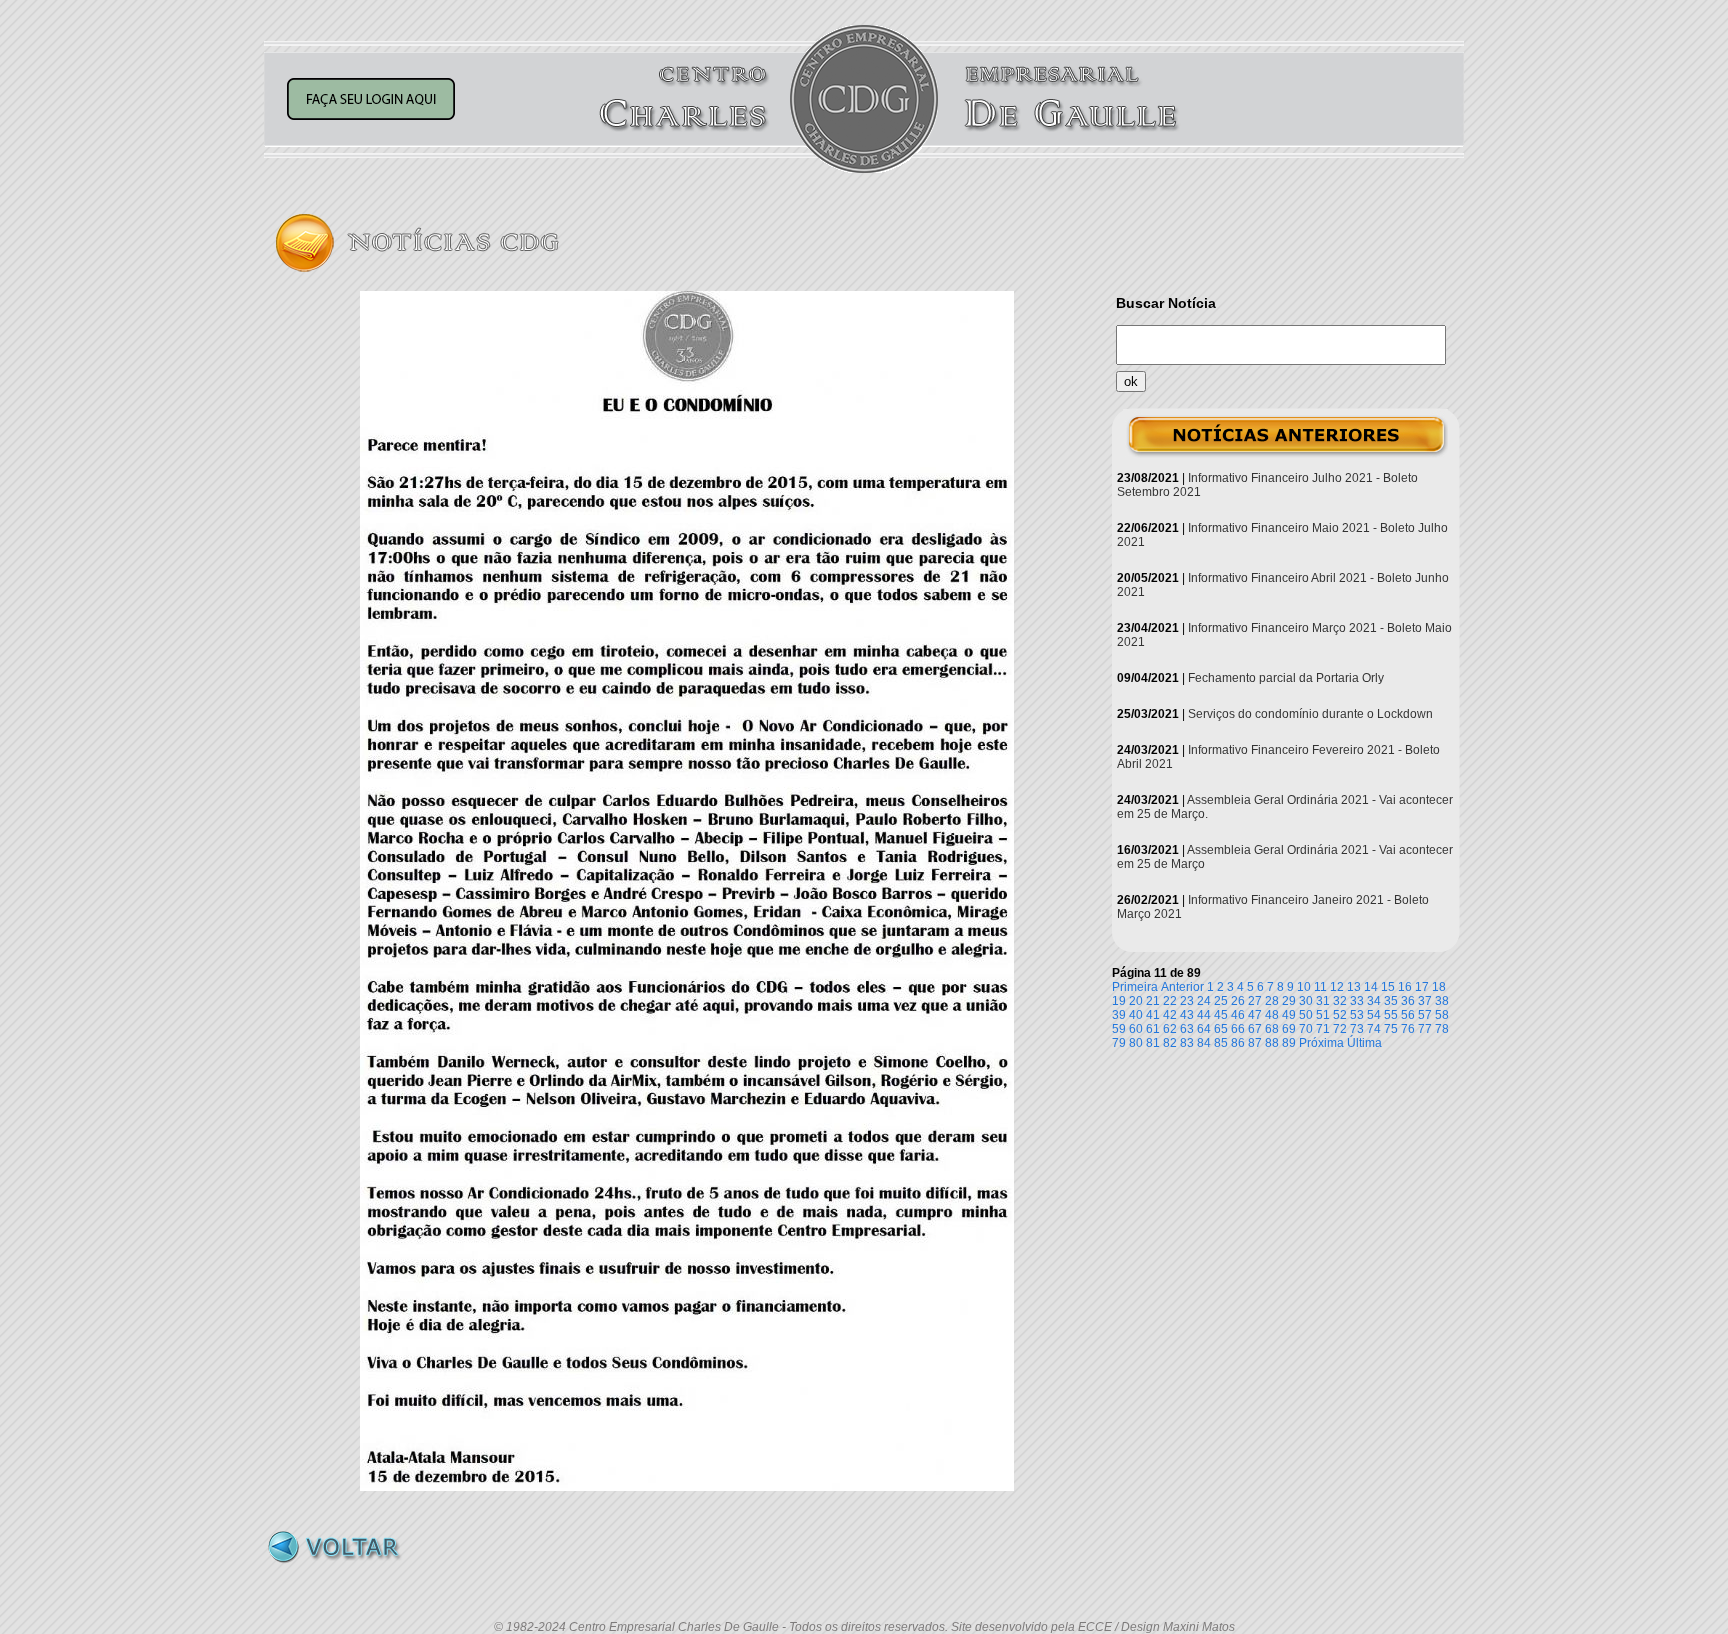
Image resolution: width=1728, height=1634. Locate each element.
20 (1136, 1001)
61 (1153, 1029)
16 (1405, 987)
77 (1425, 1029)
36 (1408, 1001)
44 (1204, 1015)
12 (1337, 987)
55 (1391, 1015)
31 (1323, 1001)
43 (1187, 1015)
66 (1238, 1029)
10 (1304, 987)
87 (1255, 1043)
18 (1439, 987)
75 (1391, 1029)
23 (1187, 1001)
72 (1340, 1029)
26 (1238, 1001)
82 (1170, 1043)
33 (1357, 1001)
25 (1221, 1001)
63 (1187, 1029)
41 (1153, 1015)
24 (1204, 1001)
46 (1238, 1015)
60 (1136, 1029)
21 (1153, 1001)
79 (1119, 1043)
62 (1170, 1029)
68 (1272, 1029)
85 (1221, 1043)
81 (1153, 1043)
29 (1289, 1001)
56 (1408, 1015)
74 (1374, 1029)
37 (1425, 1001)
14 (1371, 987)
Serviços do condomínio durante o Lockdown (1310, 714)
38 (1442, 1001)
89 (1289, 1043)
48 (1272, 1015)
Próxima (1321, 1043)
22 (1170, 1001)
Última (1364, 1043)
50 (1306, 1015)
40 (1136, 1015)
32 (1340, 1001)
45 (1221, 1015)
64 (1204, 1029)
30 (1306, 1001)
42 (1170, 1015)
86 (1238, 1043)
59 (1119, 1029)
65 (1221, 1029)
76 (1408, 1029)
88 (1272, 1043)
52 (1340, 1015)
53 (1357, 1015)
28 (1272, 1001)
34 (1374, 1001)
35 (1391, 1001)
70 (1306, 1029)
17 (1422, 987)
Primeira (1135, 987)
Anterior (1182, 987)
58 (1442, 1015)
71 (1323, 1029)
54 (1374, 1015)
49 (1289, 1015)
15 (1388, 987)
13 (1354, 987)
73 (1357, 1029)
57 (1425, 1015)
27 (1255, 1001)
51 (1323, 1015)
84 (1204, 1043)
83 (1187, 1043)
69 (1289, 1029)
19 (1119, 1001)
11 (1320, 987)
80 (1136, 1043)
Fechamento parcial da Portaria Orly (1286, 678)
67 (1255, 1029)
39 (1119, 1015)
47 (1255, 1015)
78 (1442, 1029)
